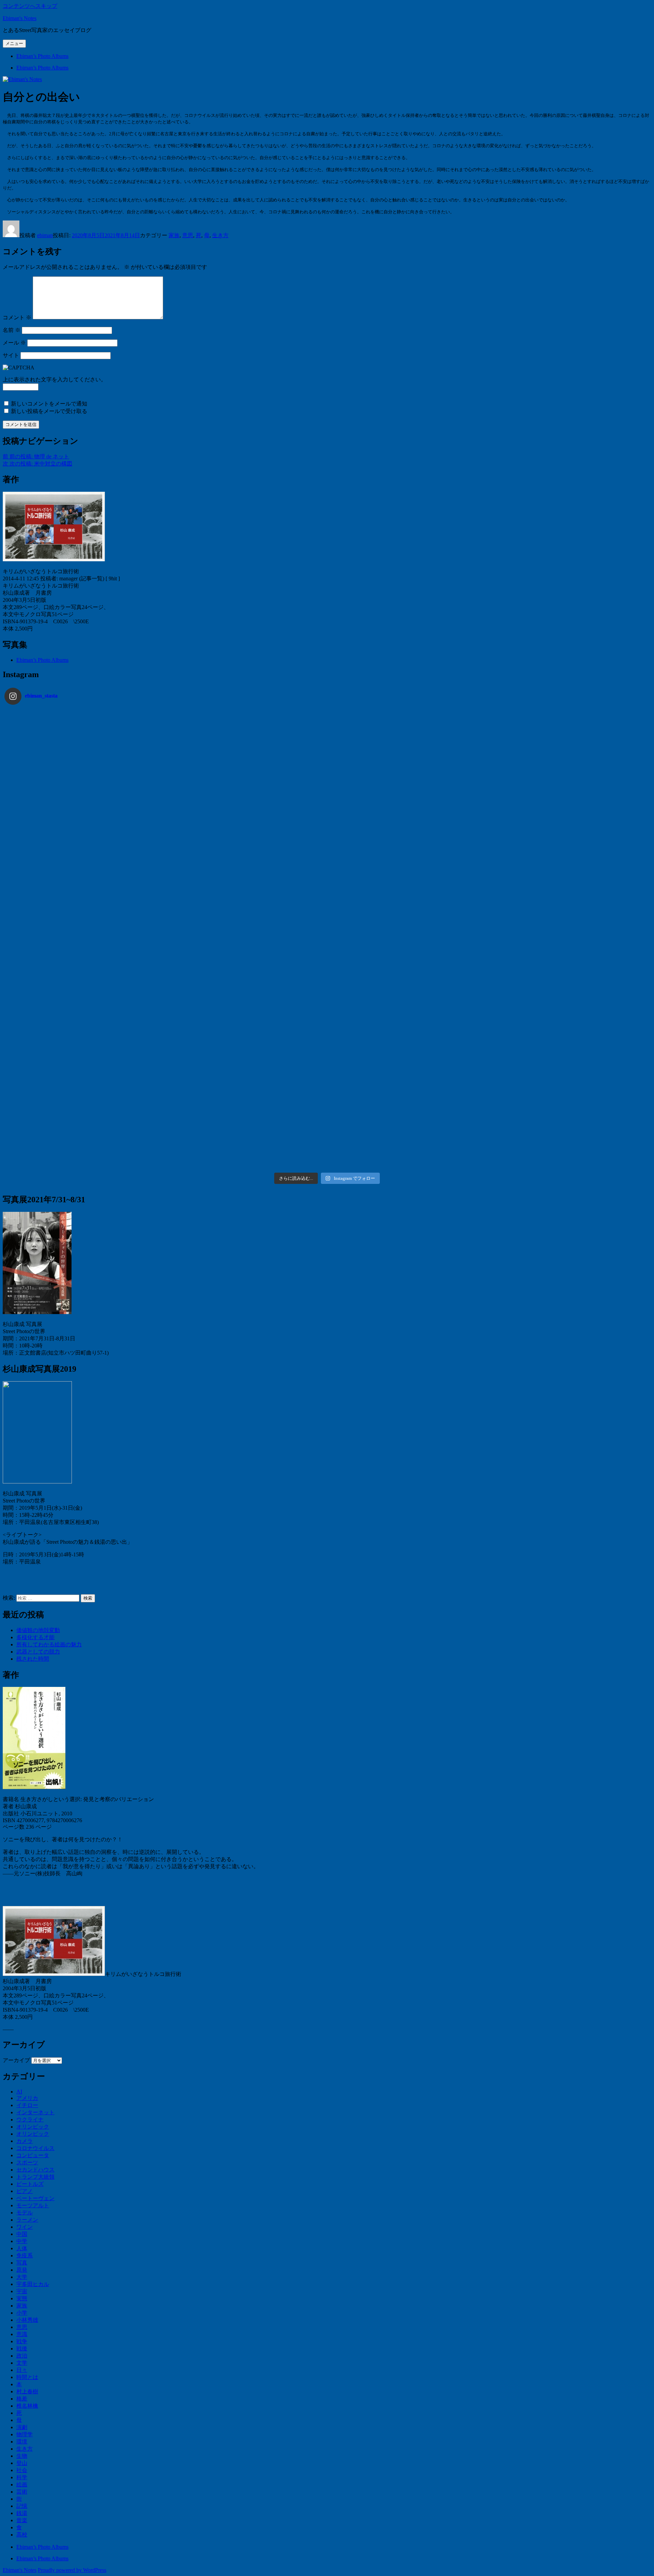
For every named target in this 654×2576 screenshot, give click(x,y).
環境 (22, 2442)
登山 (22, 2463)
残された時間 (33, 1659)
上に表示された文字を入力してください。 (54, 379)
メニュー (14, 43)
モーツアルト (33, 2205)
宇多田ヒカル (33, 2284)
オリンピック (33, 2127)
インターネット (35, 2112)
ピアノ (25, 2191)
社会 (22, 2470)
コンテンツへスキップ (30, 6)
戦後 (22, 2349)
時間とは (27, 2377)
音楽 (22, 2520)
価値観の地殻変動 (38, 1630)
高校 (22, 2535)
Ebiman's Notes (20, 18)
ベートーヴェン (35, 2198)
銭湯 (22, 2513)
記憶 (22, 2506)
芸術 (22, 2492)
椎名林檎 (27, 2406)
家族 (174, 235)
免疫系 (25, 2255)
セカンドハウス (35, 2170)
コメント (17, 317)
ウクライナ (30, 2120)
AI (19, 2092)
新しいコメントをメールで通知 (49, 404)
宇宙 (22, 2291)
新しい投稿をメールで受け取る (49, 411)
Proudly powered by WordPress (72, 2570)
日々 (22, 2370)
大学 (22, 2277)
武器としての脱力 (38, 1652)
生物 (22, 2456)
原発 (22, 2270)
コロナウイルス (35, 2148)
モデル (25, 2213)
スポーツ (27, 2162)
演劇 (22, 2427)
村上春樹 (27, 2391)
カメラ (25, 2141)
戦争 (22, 2341)
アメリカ (27, 2098)
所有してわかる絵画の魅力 (49, 1644)
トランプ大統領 (35, 2177)
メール (14, 343)
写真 (22, 2263)
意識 (22, 2334)
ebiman (45, 235)
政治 (22, 2356)
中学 (22, 2241)
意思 (188, 235)
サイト (11, 355)
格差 (22, 2399)
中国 (22, 2234)
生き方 (220, 235)
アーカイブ (16, 2060)
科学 (22, 2477)
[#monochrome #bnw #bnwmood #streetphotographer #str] (85, 756)
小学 (22, 2313)
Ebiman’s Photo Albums (42, 56)
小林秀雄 (27, 2320)
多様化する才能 (35, 1637)
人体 (22, 2248)
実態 (22, 2298)
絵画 (22, 2484)
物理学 (25, 2434)
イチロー (27, 2105)
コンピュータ (33, 2155)
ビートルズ (30, 2184)
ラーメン (27, 2220)
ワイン (25, 2227)
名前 (12, 330)
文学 (22, 2363)
